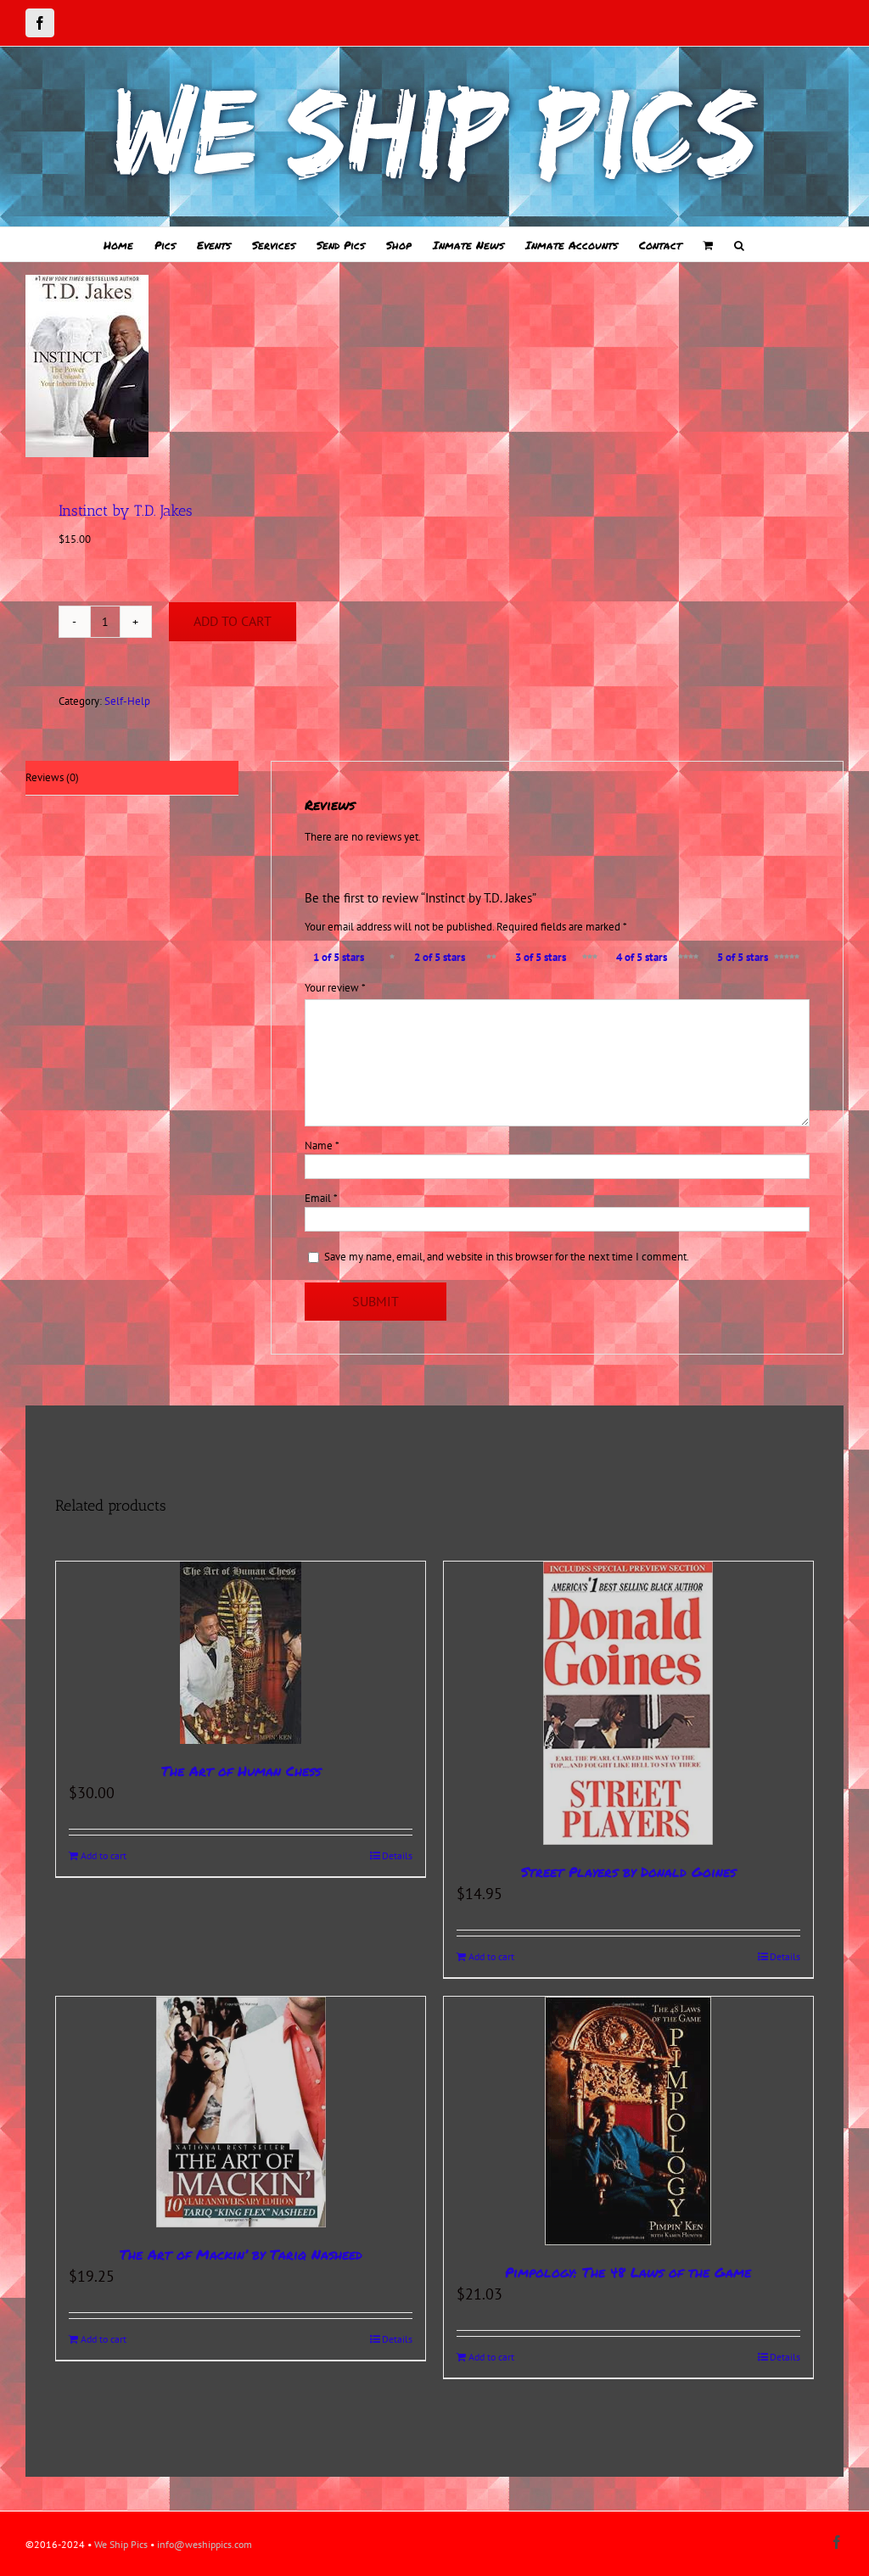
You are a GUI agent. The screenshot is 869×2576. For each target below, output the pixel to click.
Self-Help (127, 701)
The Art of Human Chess (241, 1771)
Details (397, 1855)
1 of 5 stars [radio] (339, 957)
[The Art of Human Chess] (241, 1653)
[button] (739, 244)
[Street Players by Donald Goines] (628, 1703)
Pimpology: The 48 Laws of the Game (628, 2272)
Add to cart (233, 621)
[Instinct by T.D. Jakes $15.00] (222, 366)
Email (321, 1198)
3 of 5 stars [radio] (541, 957)
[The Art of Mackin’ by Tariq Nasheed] (241, 2112)
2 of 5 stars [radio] (440, 957)
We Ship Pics (121, 2544)
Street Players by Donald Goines (628, 1872)
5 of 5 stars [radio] (743, 957)
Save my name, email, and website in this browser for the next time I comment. (507, 1257)
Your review (335, 988)
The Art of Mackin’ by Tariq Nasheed (241, 2254)
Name (322, 1146)
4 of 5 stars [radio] (642, 957)
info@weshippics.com (205, 2544)
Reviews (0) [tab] (52, 777)
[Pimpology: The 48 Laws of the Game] (628, 2121)
